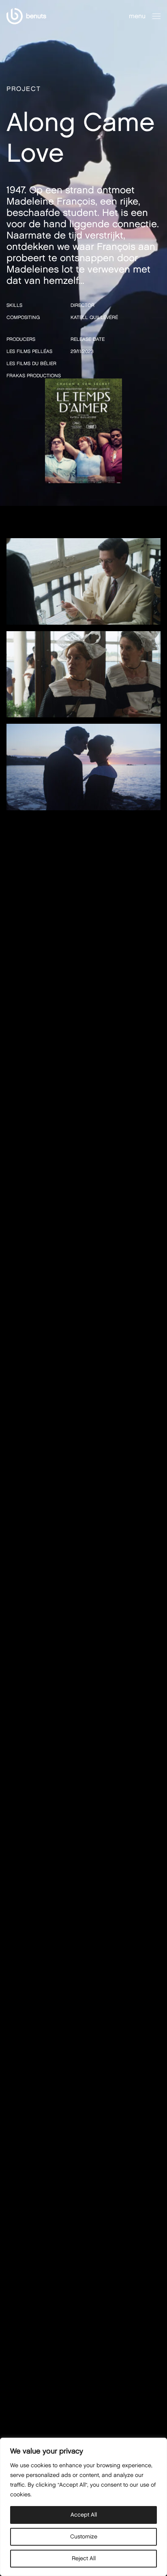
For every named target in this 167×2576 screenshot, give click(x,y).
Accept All (84, 2515)
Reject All (84, 2558)
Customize (84, 2537)
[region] (83, 2507)
